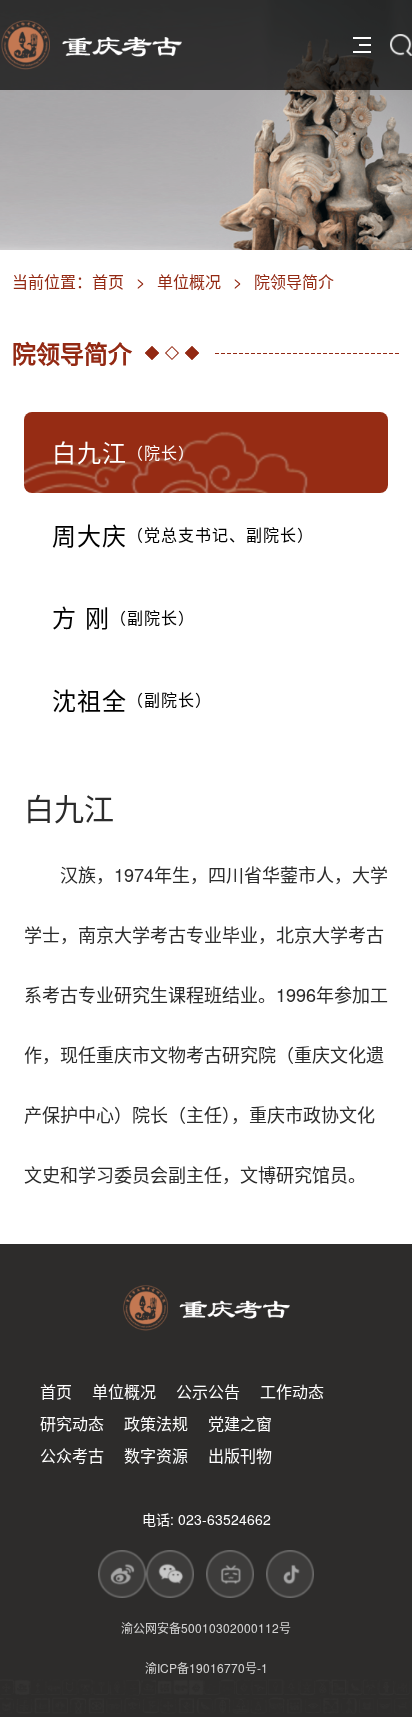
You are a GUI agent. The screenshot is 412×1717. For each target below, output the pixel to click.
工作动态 (292, 1391)
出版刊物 (240, 1455)
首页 (108, 281)
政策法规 (156, 1423)
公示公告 (208, 1391)
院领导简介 (294, 281)
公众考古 (72, 1455)
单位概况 (189, 281)
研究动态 (72, 1423)
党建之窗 (240, 1423)
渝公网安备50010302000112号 (206, 1627)
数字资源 (156, 1455)
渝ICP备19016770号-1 (206, 1667)
